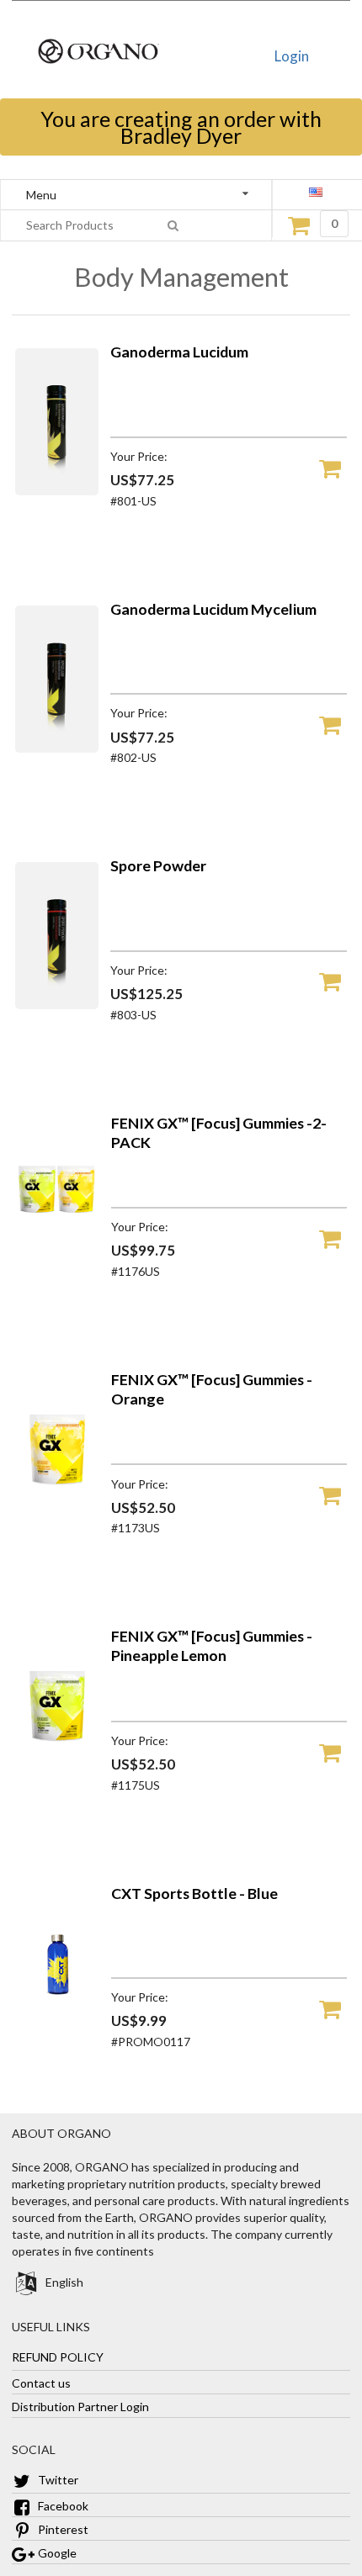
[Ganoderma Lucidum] (57, 491)
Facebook (62, 2506)
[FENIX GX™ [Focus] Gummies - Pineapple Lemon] (57, 1775)
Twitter (57, 2480)
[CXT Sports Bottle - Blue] (57, 2032)
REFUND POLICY (58, 2357)
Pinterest (62, 2529)
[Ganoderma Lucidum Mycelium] (57, 748)
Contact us (41, 2383)
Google (56, 2553)
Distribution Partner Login (80, 2407)
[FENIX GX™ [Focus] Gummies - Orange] (57, 1518)
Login (292, 56)
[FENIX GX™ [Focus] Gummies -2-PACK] (57, 1262)
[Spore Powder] (57, 1005)
